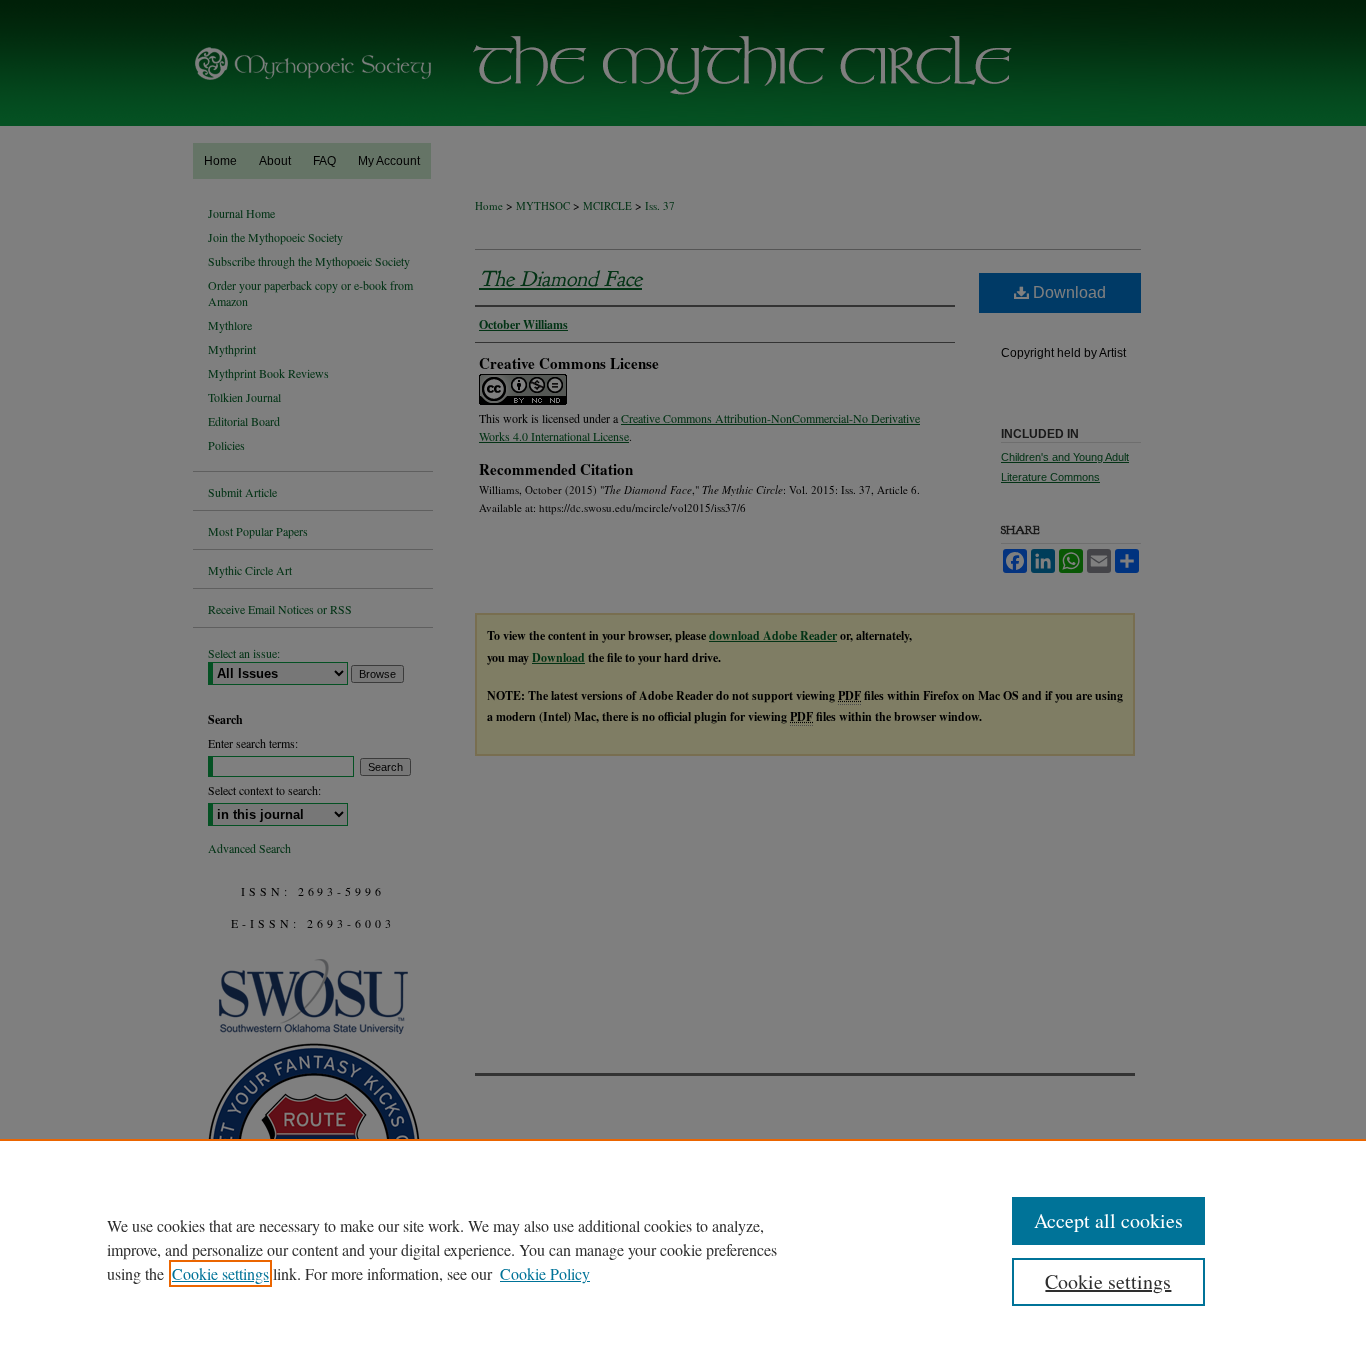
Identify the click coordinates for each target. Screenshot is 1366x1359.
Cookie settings (220, 1273)
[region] (683, 1249)
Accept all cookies (1108, 1220)
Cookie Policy (545, 1273)
